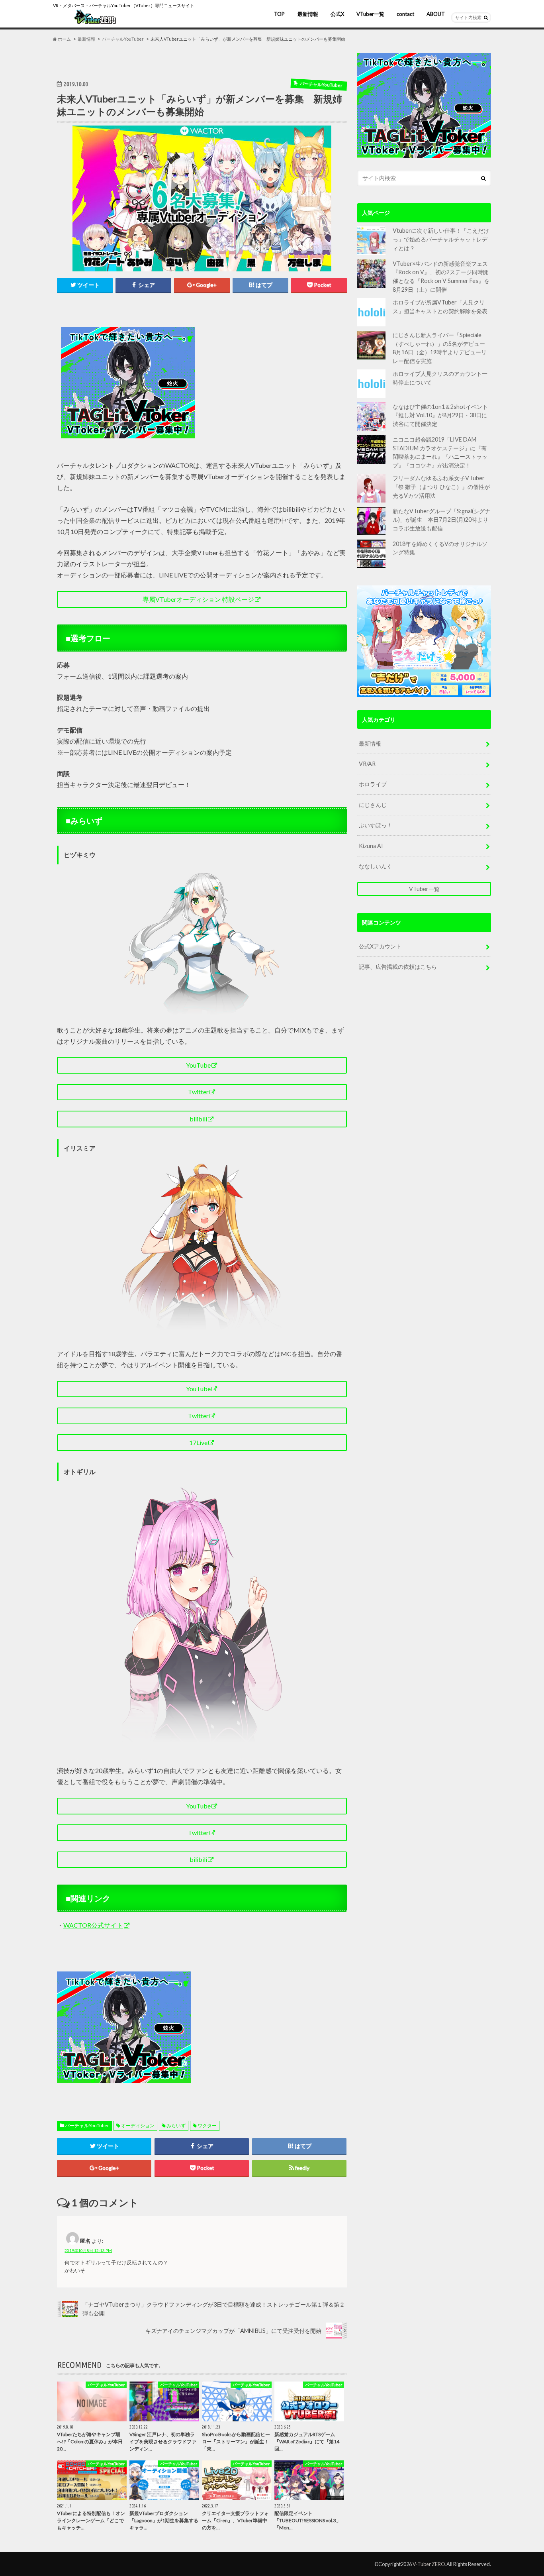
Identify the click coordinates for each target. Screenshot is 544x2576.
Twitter (198, 1092)
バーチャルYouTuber (87, 2125)
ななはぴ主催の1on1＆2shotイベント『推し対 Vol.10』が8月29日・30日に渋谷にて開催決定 (440, 415)
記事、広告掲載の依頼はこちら (398, 967)
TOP (279, 14)
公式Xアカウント (380, 946)
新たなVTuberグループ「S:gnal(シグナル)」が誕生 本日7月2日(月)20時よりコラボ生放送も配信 (441, 520)
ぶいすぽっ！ (376, 825)
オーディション (138, 2125)
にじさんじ (373, 805)
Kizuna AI (371, 846)
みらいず (176, 2125)
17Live (198, 1442)
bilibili (198, 1119)
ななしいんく (376, 866)
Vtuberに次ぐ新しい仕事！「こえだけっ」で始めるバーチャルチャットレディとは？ (441, 239)
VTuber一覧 (370, 14)
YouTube (198, 1065)
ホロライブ (373, 784)
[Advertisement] (273, 383)
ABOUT (436, 14)
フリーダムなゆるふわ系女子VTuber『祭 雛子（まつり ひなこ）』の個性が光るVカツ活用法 (441, 487)
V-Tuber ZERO (429, 2564)
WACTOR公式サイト (93, 1925)
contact (405, 14)
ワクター (207, 2125)
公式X (337, 14)
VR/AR (367, 764)
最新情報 (308, 14)
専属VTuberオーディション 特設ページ (198, 599)
